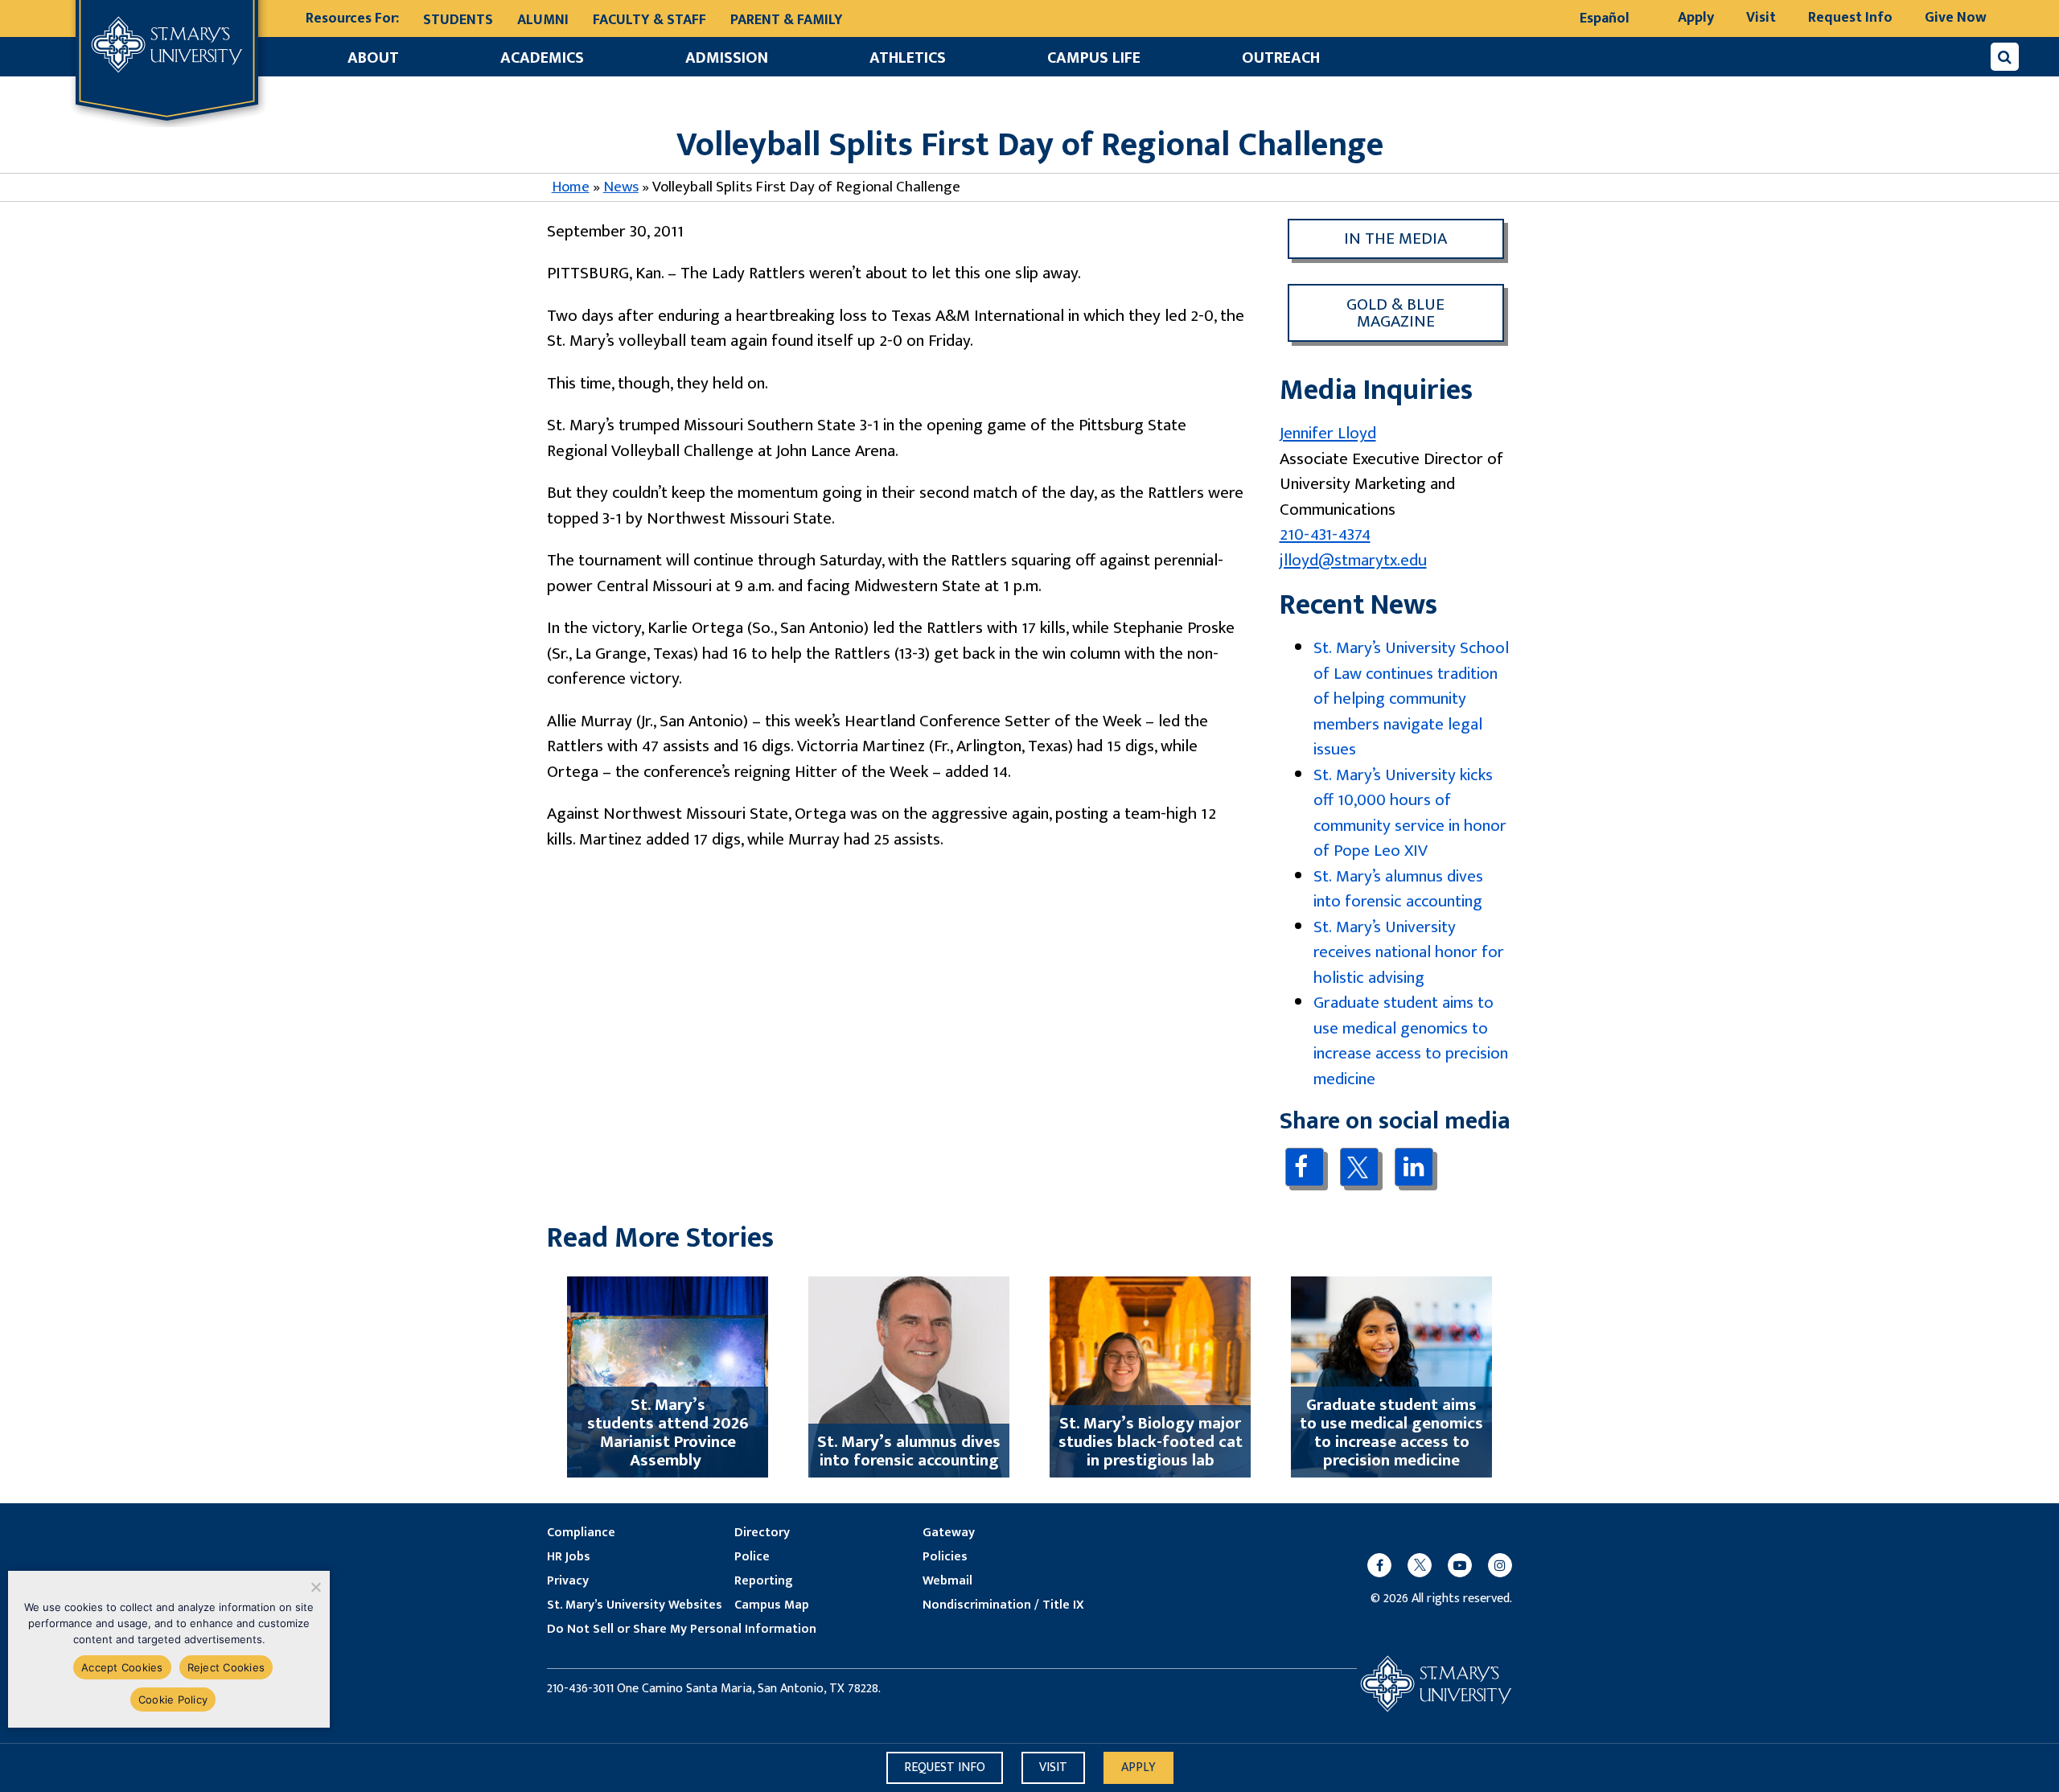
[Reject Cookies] (315, 1587)
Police (752, 1557)
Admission (727, 58)
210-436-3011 (580, 1689)
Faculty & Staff (649, 20)
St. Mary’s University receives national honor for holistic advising (1409, 952)
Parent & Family (787, 20)
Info (945, 1767)
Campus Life (1094, 58)
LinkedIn (1414, 1167)
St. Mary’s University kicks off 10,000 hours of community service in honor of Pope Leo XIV (1410, 813)
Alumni (543, 20)
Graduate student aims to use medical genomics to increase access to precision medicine (1411, 1041)
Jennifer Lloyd (1328, 433)
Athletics (908, 58)
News (621, 187)
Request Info (1850, 18)
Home (571, 187)
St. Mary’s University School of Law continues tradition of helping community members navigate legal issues (1411, 699)
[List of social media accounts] (1432, 1565)
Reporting (763, 1581)
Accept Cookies (122, 1667)
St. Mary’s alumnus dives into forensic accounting (1398, 889)
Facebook (1304, 1167)
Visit (1761, 18)
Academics (542, 58)
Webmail (947, 1581)
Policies (945, 1557)
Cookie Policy (173, 1700)
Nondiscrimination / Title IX (1003, 1605)
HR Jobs (569, 1557)
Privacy (568, 1581)
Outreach (1281, 58)
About (373, 58)
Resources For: (352, 19)
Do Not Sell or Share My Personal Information (682, 1630)
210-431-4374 (1325, 534)
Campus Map (772, 1605)
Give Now (1956, 18)
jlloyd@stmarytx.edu (1353, 560)
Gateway (949, 1533)
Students (458, 20)
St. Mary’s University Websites (635, 1605)
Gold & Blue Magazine (1395, 313)
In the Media (1395, 238)
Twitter (1359, 1167)
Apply (1696, 18)
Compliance (581, 1533)
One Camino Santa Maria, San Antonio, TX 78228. (749, 1689)
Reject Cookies (226, 1667)
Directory (762, 1533)
